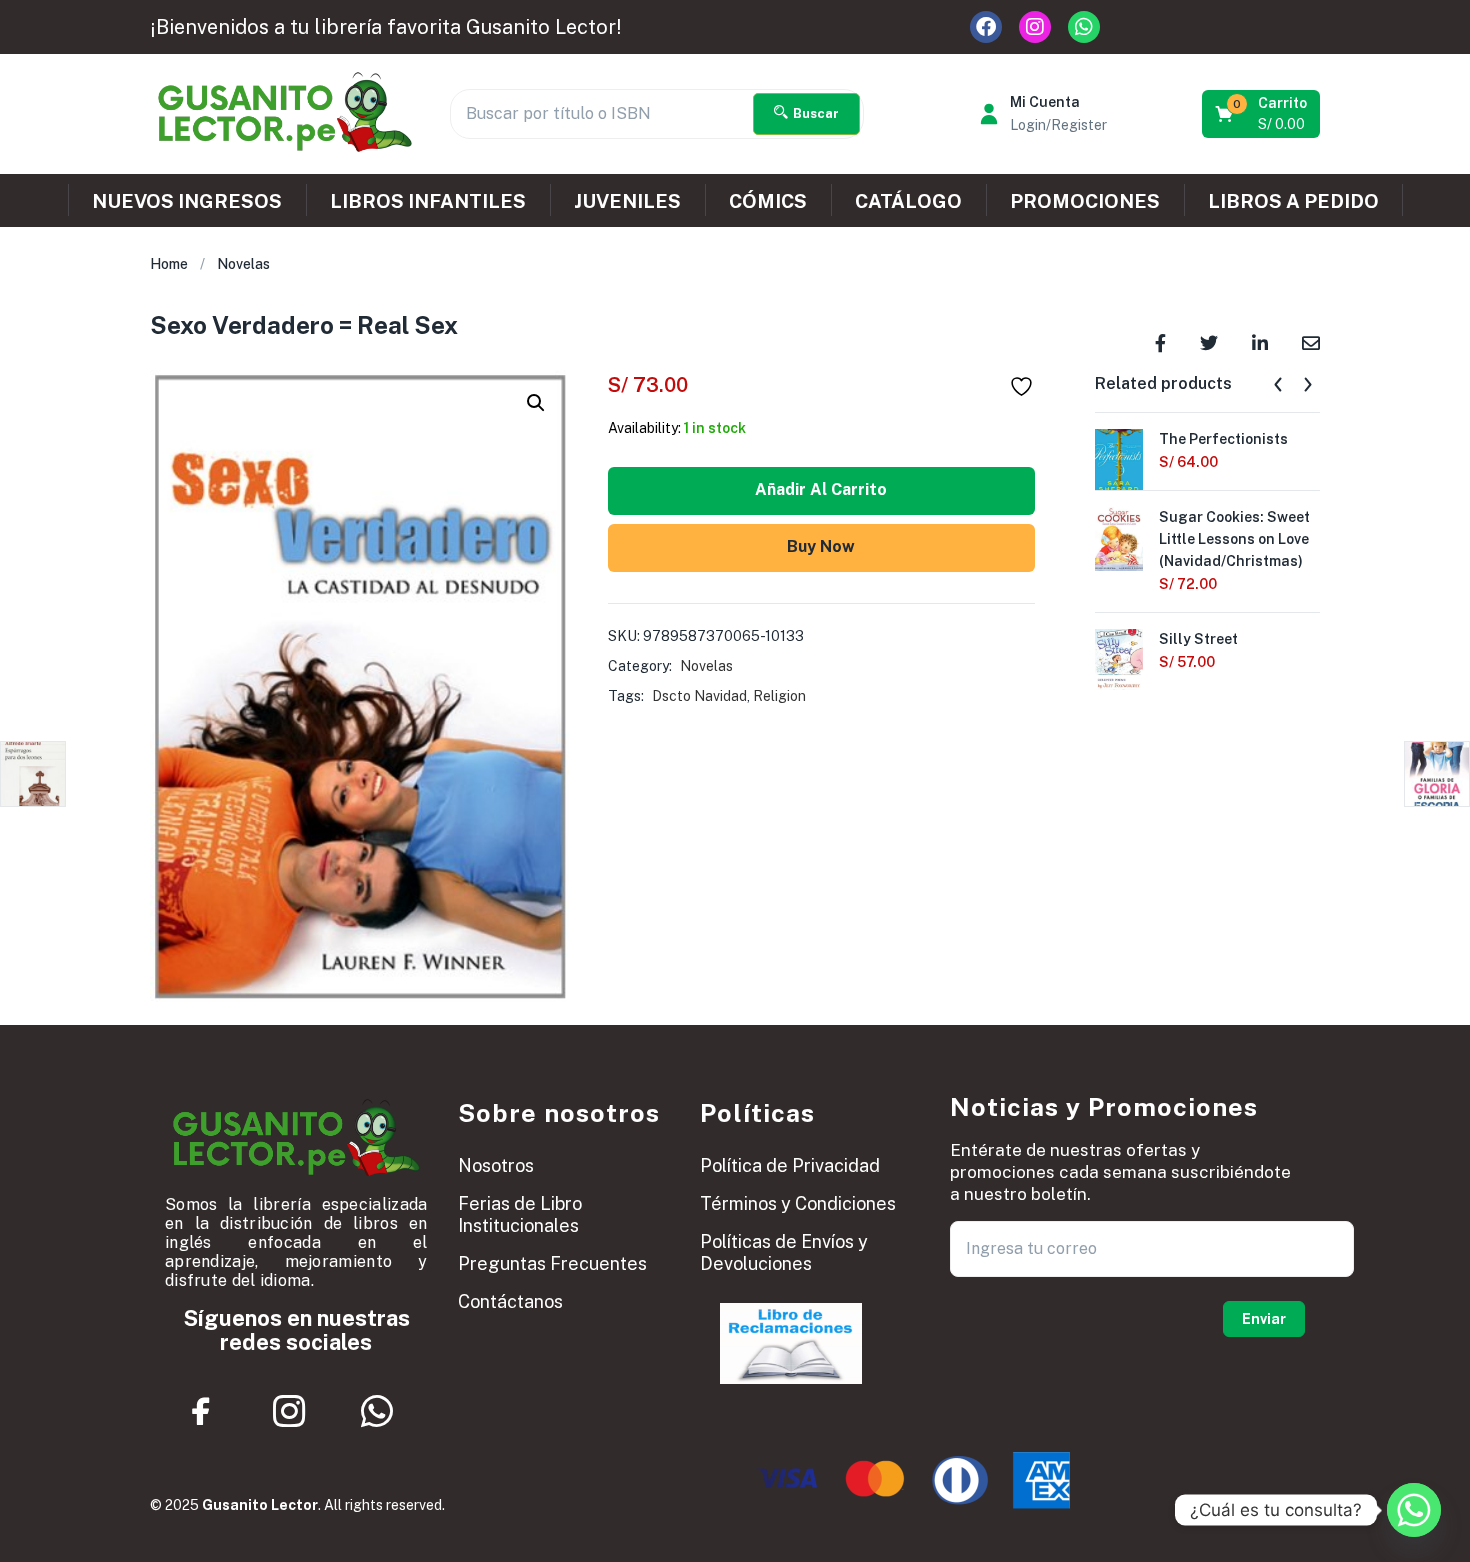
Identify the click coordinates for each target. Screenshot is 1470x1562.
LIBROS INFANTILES (428, 201)
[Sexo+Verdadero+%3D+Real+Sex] (1209, 341)
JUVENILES (627, 201)
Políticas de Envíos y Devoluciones (784, 1252)
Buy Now (821, 546)
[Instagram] (1035, 27)
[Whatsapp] (1084, 27)
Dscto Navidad (699, 696)
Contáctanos (510, 1301)
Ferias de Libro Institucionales (520, 1214)
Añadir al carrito (821, 489)
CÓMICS (768, 201)
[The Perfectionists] (1119, 459)
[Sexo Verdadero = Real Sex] (1160, 341)
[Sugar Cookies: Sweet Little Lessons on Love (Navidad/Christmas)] (1119, 537)
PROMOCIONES (1085, 201)
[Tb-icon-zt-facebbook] (202, 1411)
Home (169, 264)
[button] (1262, 114)
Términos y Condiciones (798, 1203)
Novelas (243, 264)
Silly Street (1198, 639)
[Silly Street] (1119, 659)
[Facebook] (986, 27)
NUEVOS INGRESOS (187, 201)
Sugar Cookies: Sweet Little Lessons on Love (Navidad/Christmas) (1234, 539)
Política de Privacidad (790, 1165)
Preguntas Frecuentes (552, 1263)
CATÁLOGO (908, 201)
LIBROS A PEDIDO (1293, 201)
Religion (779, 696)
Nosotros (496, 1165)
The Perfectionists (1223, 439)
